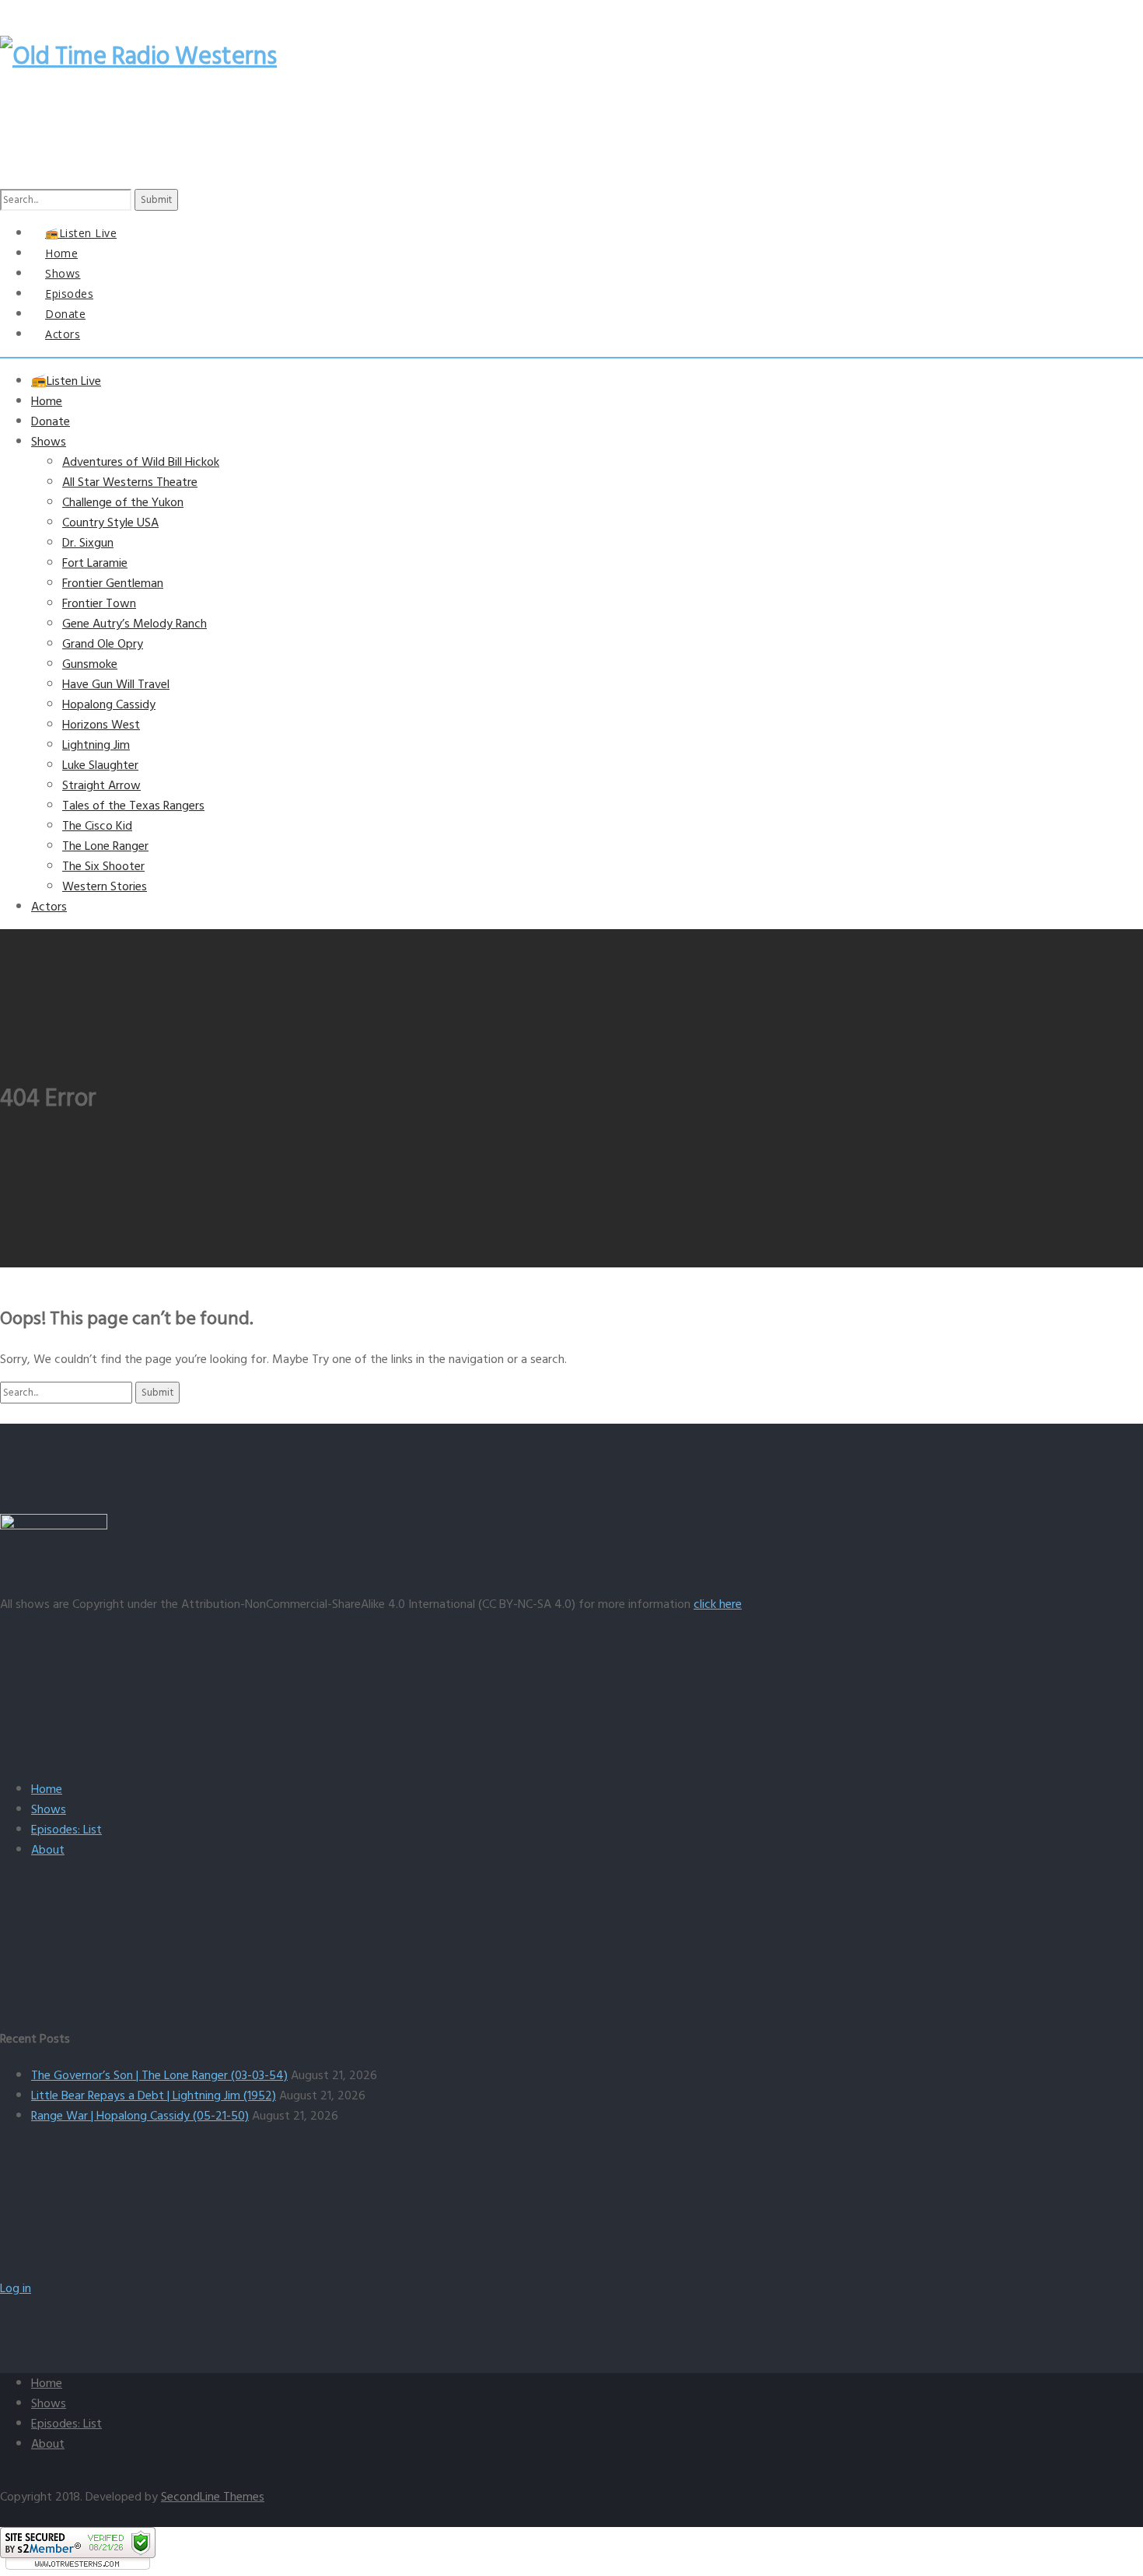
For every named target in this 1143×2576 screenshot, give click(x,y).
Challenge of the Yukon (123, 502)
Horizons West (101, 725)
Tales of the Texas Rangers (133, 806)
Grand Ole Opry (103, 644)
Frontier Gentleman (113, 583)
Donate (51, 421)
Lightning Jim (96, 745)
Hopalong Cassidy (109, 704)
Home (47, 401)
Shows (49, 442)
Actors (63, 334)
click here (718, 1604)
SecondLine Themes (213, 2497)
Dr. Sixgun (88, 543)
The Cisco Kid (97, 826)
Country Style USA (110, 523)
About (48, 1850)
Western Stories (105, 886)
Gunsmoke (90, 664)
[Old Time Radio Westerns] (138, 56)
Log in (16, 2288)
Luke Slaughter (100, 765)
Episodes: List (66, 1830)
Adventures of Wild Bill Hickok (141, 462)
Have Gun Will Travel (116, 684)
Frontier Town (99, 603)
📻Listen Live (66, 381)
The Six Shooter (103, 866)
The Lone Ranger (105, 846)
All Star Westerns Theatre (130, 482)
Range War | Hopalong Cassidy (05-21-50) (140, 2116)
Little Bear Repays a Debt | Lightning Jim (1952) (154, 2095)
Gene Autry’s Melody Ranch (135, 624)
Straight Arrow (101, 785)
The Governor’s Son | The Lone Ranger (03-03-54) (159, 2075)
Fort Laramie (95, 563)
